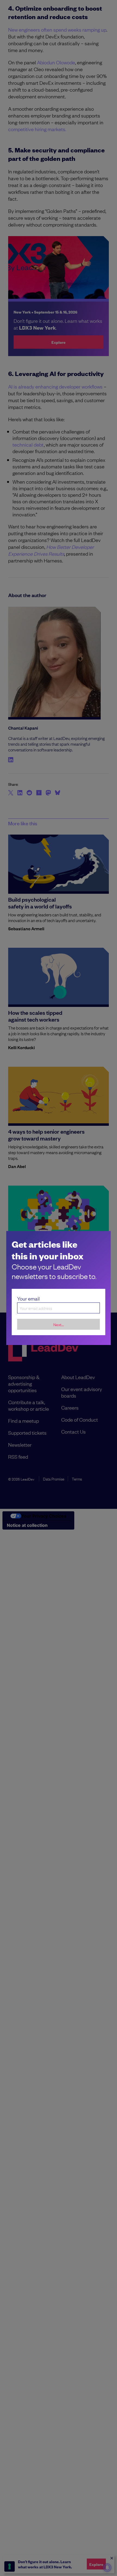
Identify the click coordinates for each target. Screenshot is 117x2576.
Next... (59, 1324)
